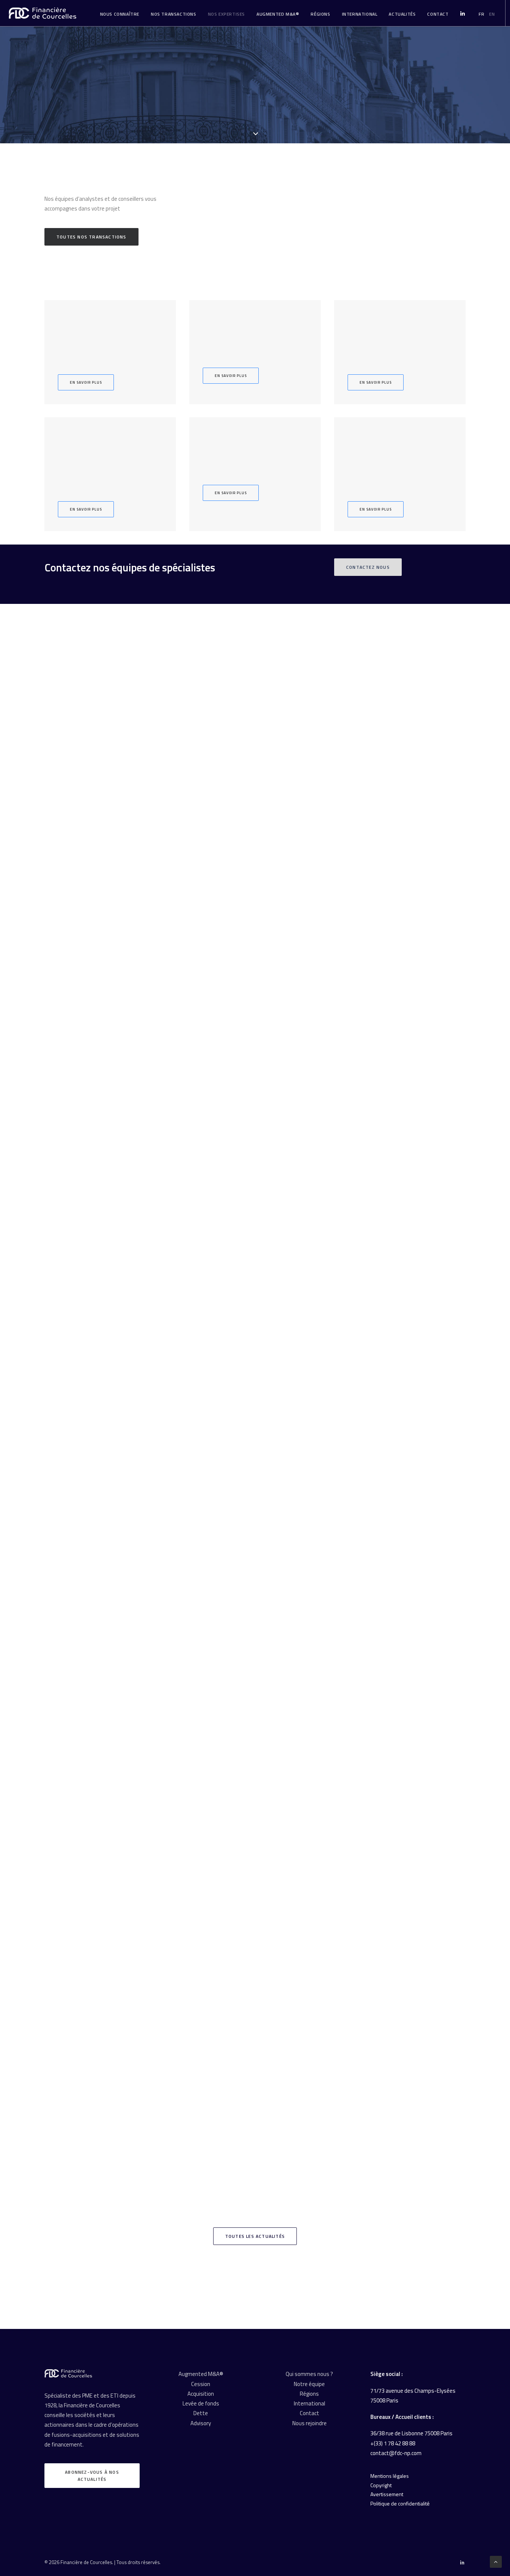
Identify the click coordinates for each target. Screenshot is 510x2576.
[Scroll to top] (496, 2561)
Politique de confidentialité (400, 2503)
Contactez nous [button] (368, 567)
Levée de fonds (201, 2403)
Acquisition (201, 2394)
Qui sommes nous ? (309, 2374)
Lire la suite (86, 1044)
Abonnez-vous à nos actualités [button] (93, 2476)
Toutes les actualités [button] (255, 2236)
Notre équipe (309, 2384)
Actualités (402, 14)
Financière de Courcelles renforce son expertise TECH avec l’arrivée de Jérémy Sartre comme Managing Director (192, 1673)
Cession (201, 2384)
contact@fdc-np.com (396, 2453)
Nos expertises (226, 14)
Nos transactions (174, 14)
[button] (255, 823)
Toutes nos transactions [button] (91, 237)
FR (481, 14)
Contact (310, 2413)
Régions (320, 14)
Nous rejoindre (310, 2423)
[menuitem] (120, 14)
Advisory (201, 2423)
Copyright (381, 2485)
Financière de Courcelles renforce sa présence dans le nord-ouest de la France (152, 2145)
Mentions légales (390, 2476)
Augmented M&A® (278, 14)
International (360, 14)
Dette (201, 2413)
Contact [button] (438, 14)
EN (492, 14)
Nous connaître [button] (120, 14)
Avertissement (387, 2494)
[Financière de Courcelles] (68, 2373)
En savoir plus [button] (86, 382)
